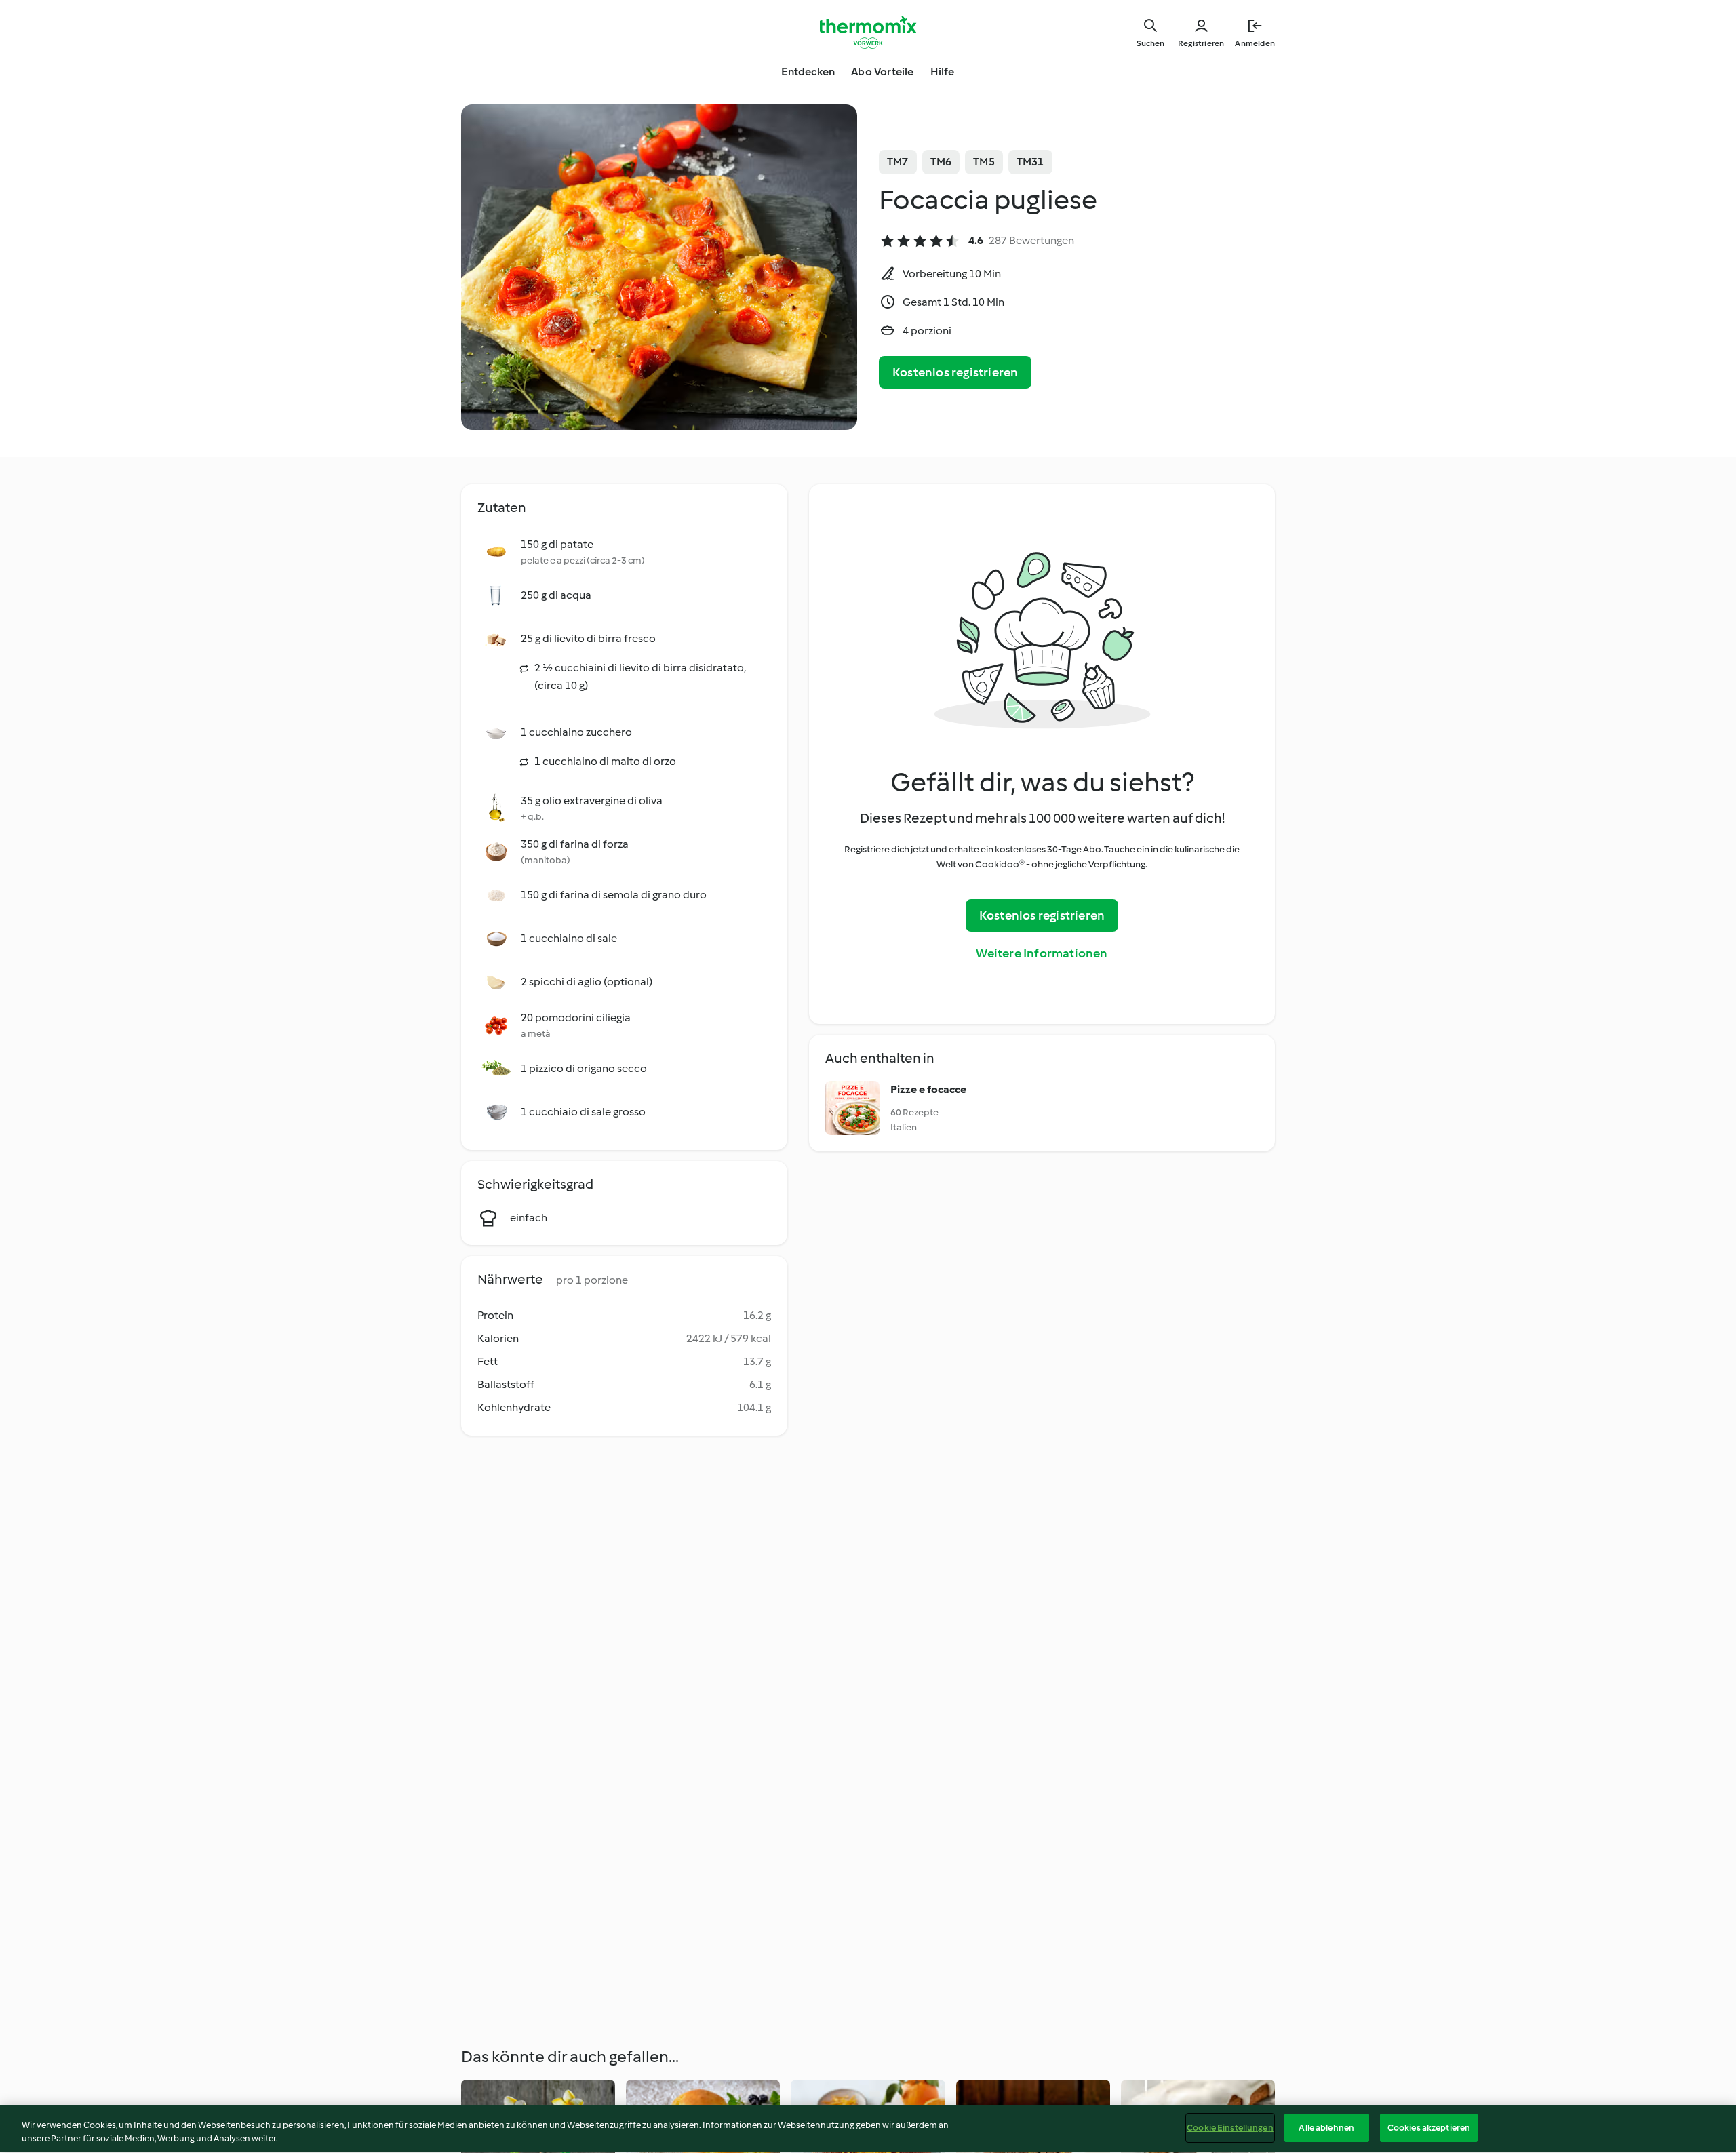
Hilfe (943, 72)
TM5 (984, 162)
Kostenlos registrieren (955, 372)
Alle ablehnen (1326, 2128)
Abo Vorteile (882, 72)
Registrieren (1201, 43)
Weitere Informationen (1042, 953)
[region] (868, 2129)
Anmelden (1255, 43)
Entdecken (808, 72)
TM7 (898, 162)
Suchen (1150, 43)
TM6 (941, 162)
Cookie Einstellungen (1230, 2128)
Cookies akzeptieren (1429, 2128)
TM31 (1030, 162)
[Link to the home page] (868, 33)
